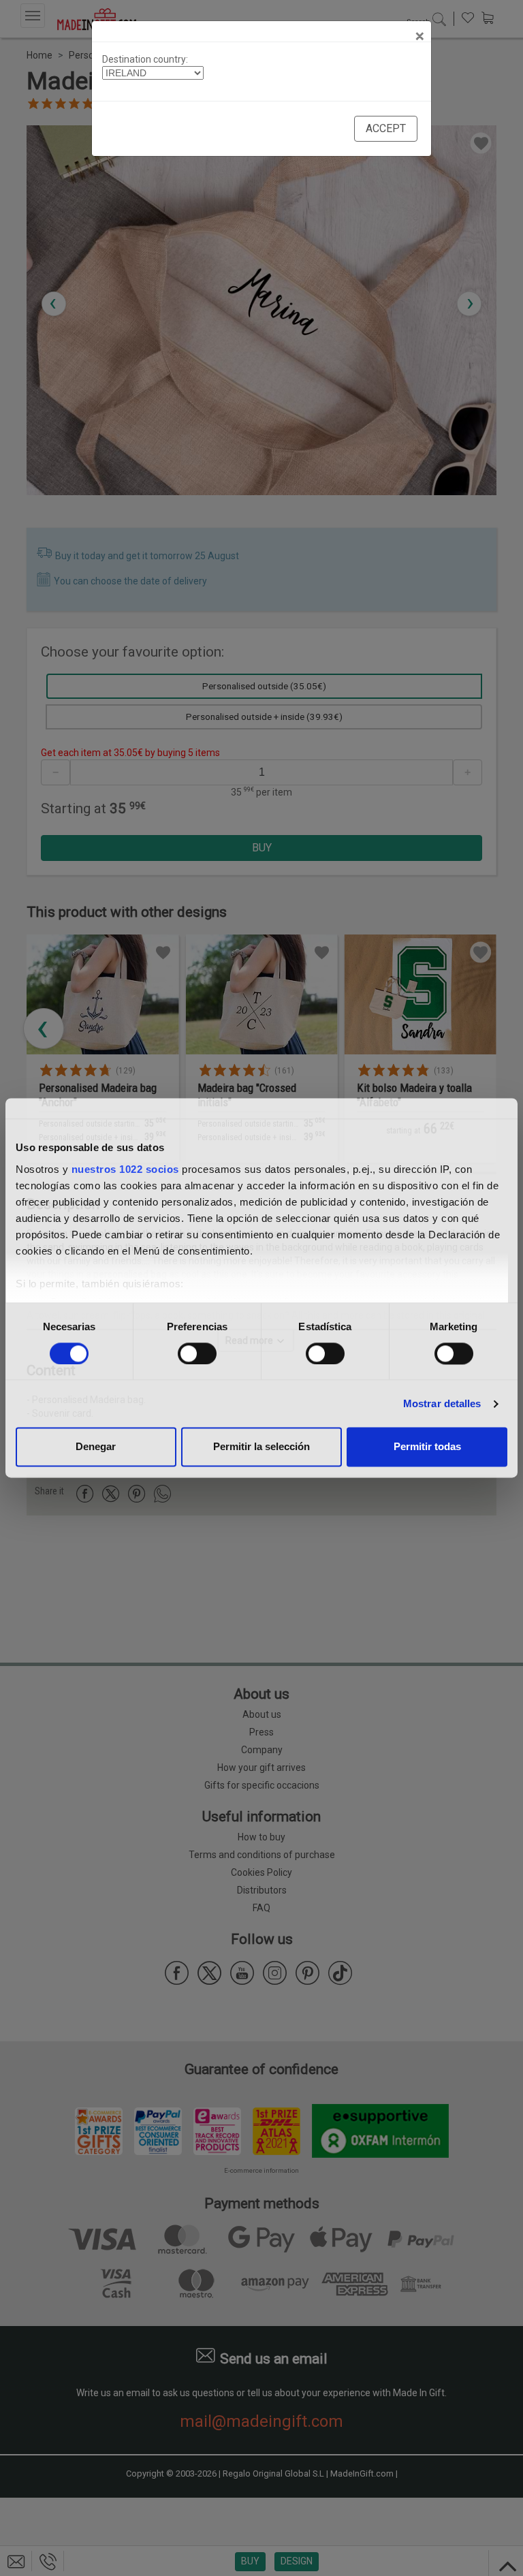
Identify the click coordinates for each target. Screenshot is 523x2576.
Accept (386, 128)
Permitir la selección (261, 1447)
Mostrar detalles (442, 1403)
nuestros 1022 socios (125, 1169)
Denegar (96, 1447)
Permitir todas (427, 1447)
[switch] (197, 1353)
